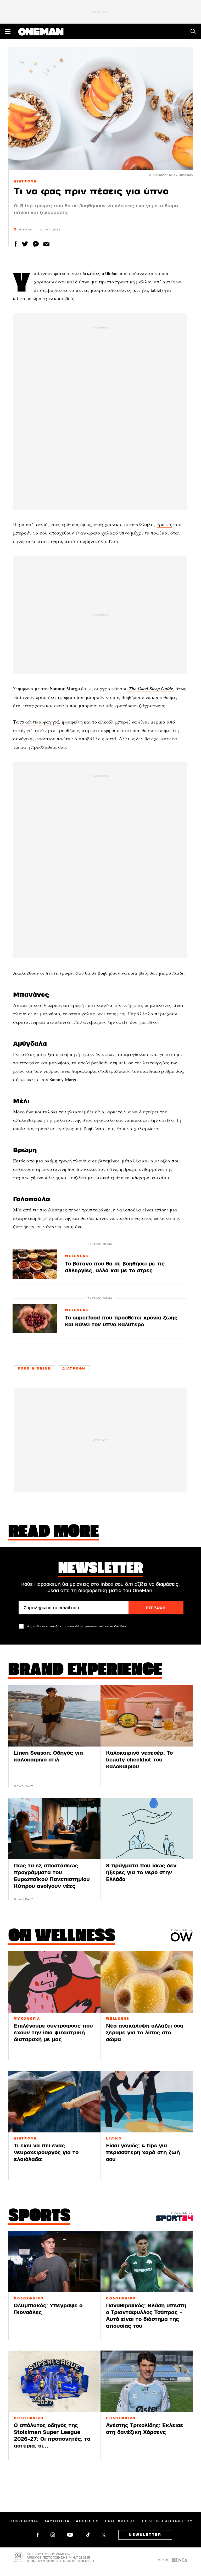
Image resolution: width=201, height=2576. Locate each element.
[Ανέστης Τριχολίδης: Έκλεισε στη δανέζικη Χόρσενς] (147, 2381)
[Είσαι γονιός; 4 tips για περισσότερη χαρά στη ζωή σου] (147, 2102)
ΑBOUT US (87, 2521)
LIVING (114, 2138)
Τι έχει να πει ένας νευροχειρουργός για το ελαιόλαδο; (46, 2152)
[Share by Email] (46, 244)
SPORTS (39, 2217)
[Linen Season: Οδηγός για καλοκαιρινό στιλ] (54, 1716)
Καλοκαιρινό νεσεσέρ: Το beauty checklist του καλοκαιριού (139, 1760)
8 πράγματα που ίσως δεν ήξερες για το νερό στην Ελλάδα (141, 1872)
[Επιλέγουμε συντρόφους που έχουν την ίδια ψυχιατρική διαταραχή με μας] (54, 1982)
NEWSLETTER (145, 2535)
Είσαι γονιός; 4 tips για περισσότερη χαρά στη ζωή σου (143, 2152)
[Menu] (8, 31)
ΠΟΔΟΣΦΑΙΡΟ (29, 2298)
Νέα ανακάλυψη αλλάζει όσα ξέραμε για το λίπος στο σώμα (145, 2033)
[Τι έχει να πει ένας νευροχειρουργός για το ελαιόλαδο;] (54, 2102)
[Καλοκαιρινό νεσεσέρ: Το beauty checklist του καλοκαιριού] (147, 1716)
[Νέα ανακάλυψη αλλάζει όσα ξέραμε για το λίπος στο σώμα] (147, 1982)
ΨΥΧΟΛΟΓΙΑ (27, 2019)
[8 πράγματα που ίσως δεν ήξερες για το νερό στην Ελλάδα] (147, 1829)
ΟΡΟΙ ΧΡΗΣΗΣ (120, 2521)
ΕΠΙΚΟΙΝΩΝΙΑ (23, 2521)
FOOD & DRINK (34, 1368)
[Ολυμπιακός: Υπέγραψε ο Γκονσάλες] (54, 2262)
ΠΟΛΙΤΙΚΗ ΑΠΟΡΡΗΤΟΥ (167, 2521)
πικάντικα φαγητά (40, 722)
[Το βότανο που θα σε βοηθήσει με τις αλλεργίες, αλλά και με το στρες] (35, 1264)
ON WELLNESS (62, 1937)
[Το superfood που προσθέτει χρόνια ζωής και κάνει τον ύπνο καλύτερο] (35, 1319)
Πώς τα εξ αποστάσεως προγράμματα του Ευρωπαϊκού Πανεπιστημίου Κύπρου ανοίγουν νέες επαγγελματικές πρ (52, 1879)
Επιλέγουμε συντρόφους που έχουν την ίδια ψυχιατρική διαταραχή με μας (53, 2033)
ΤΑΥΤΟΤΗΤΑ (57, 2521)
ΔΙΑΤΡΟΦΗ (26, 181)
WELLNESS (77, 1256)
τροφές (164, 524)
